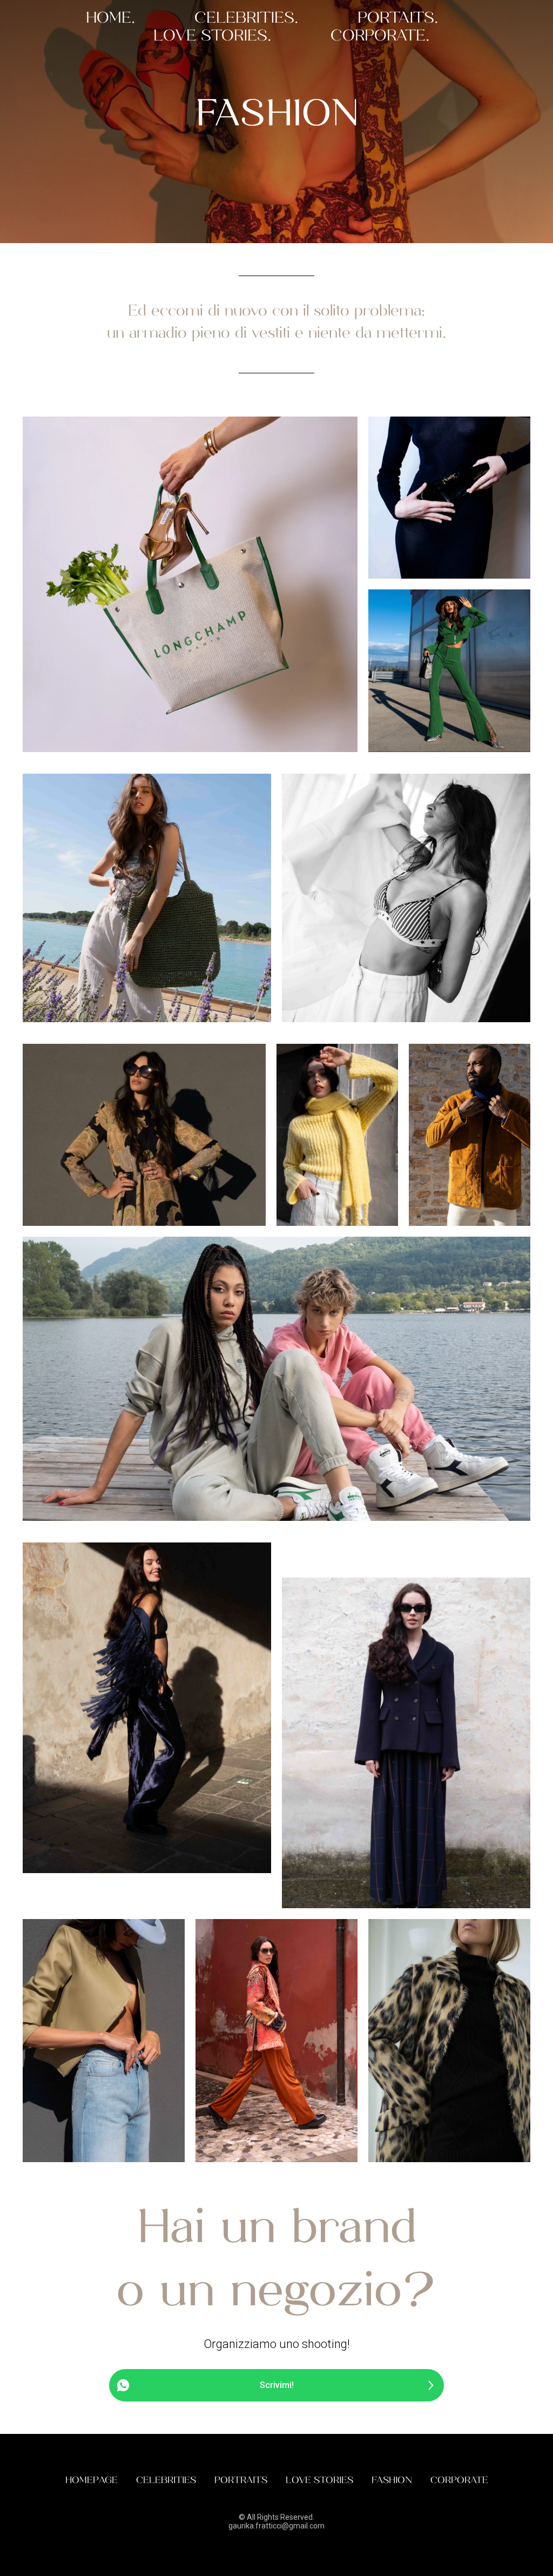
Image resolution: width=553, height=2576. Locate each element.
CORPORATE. (380, 36)
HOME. (110, 18)
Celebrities (166, 2480)
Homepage (92, 2480)
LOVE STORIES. (212, 36)
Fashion (392, 2480)
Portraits (241, 2480)
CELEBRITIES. (246, 18)
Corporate (459, 2480)
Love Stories (319, 2480)
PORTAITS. (398, 18)
